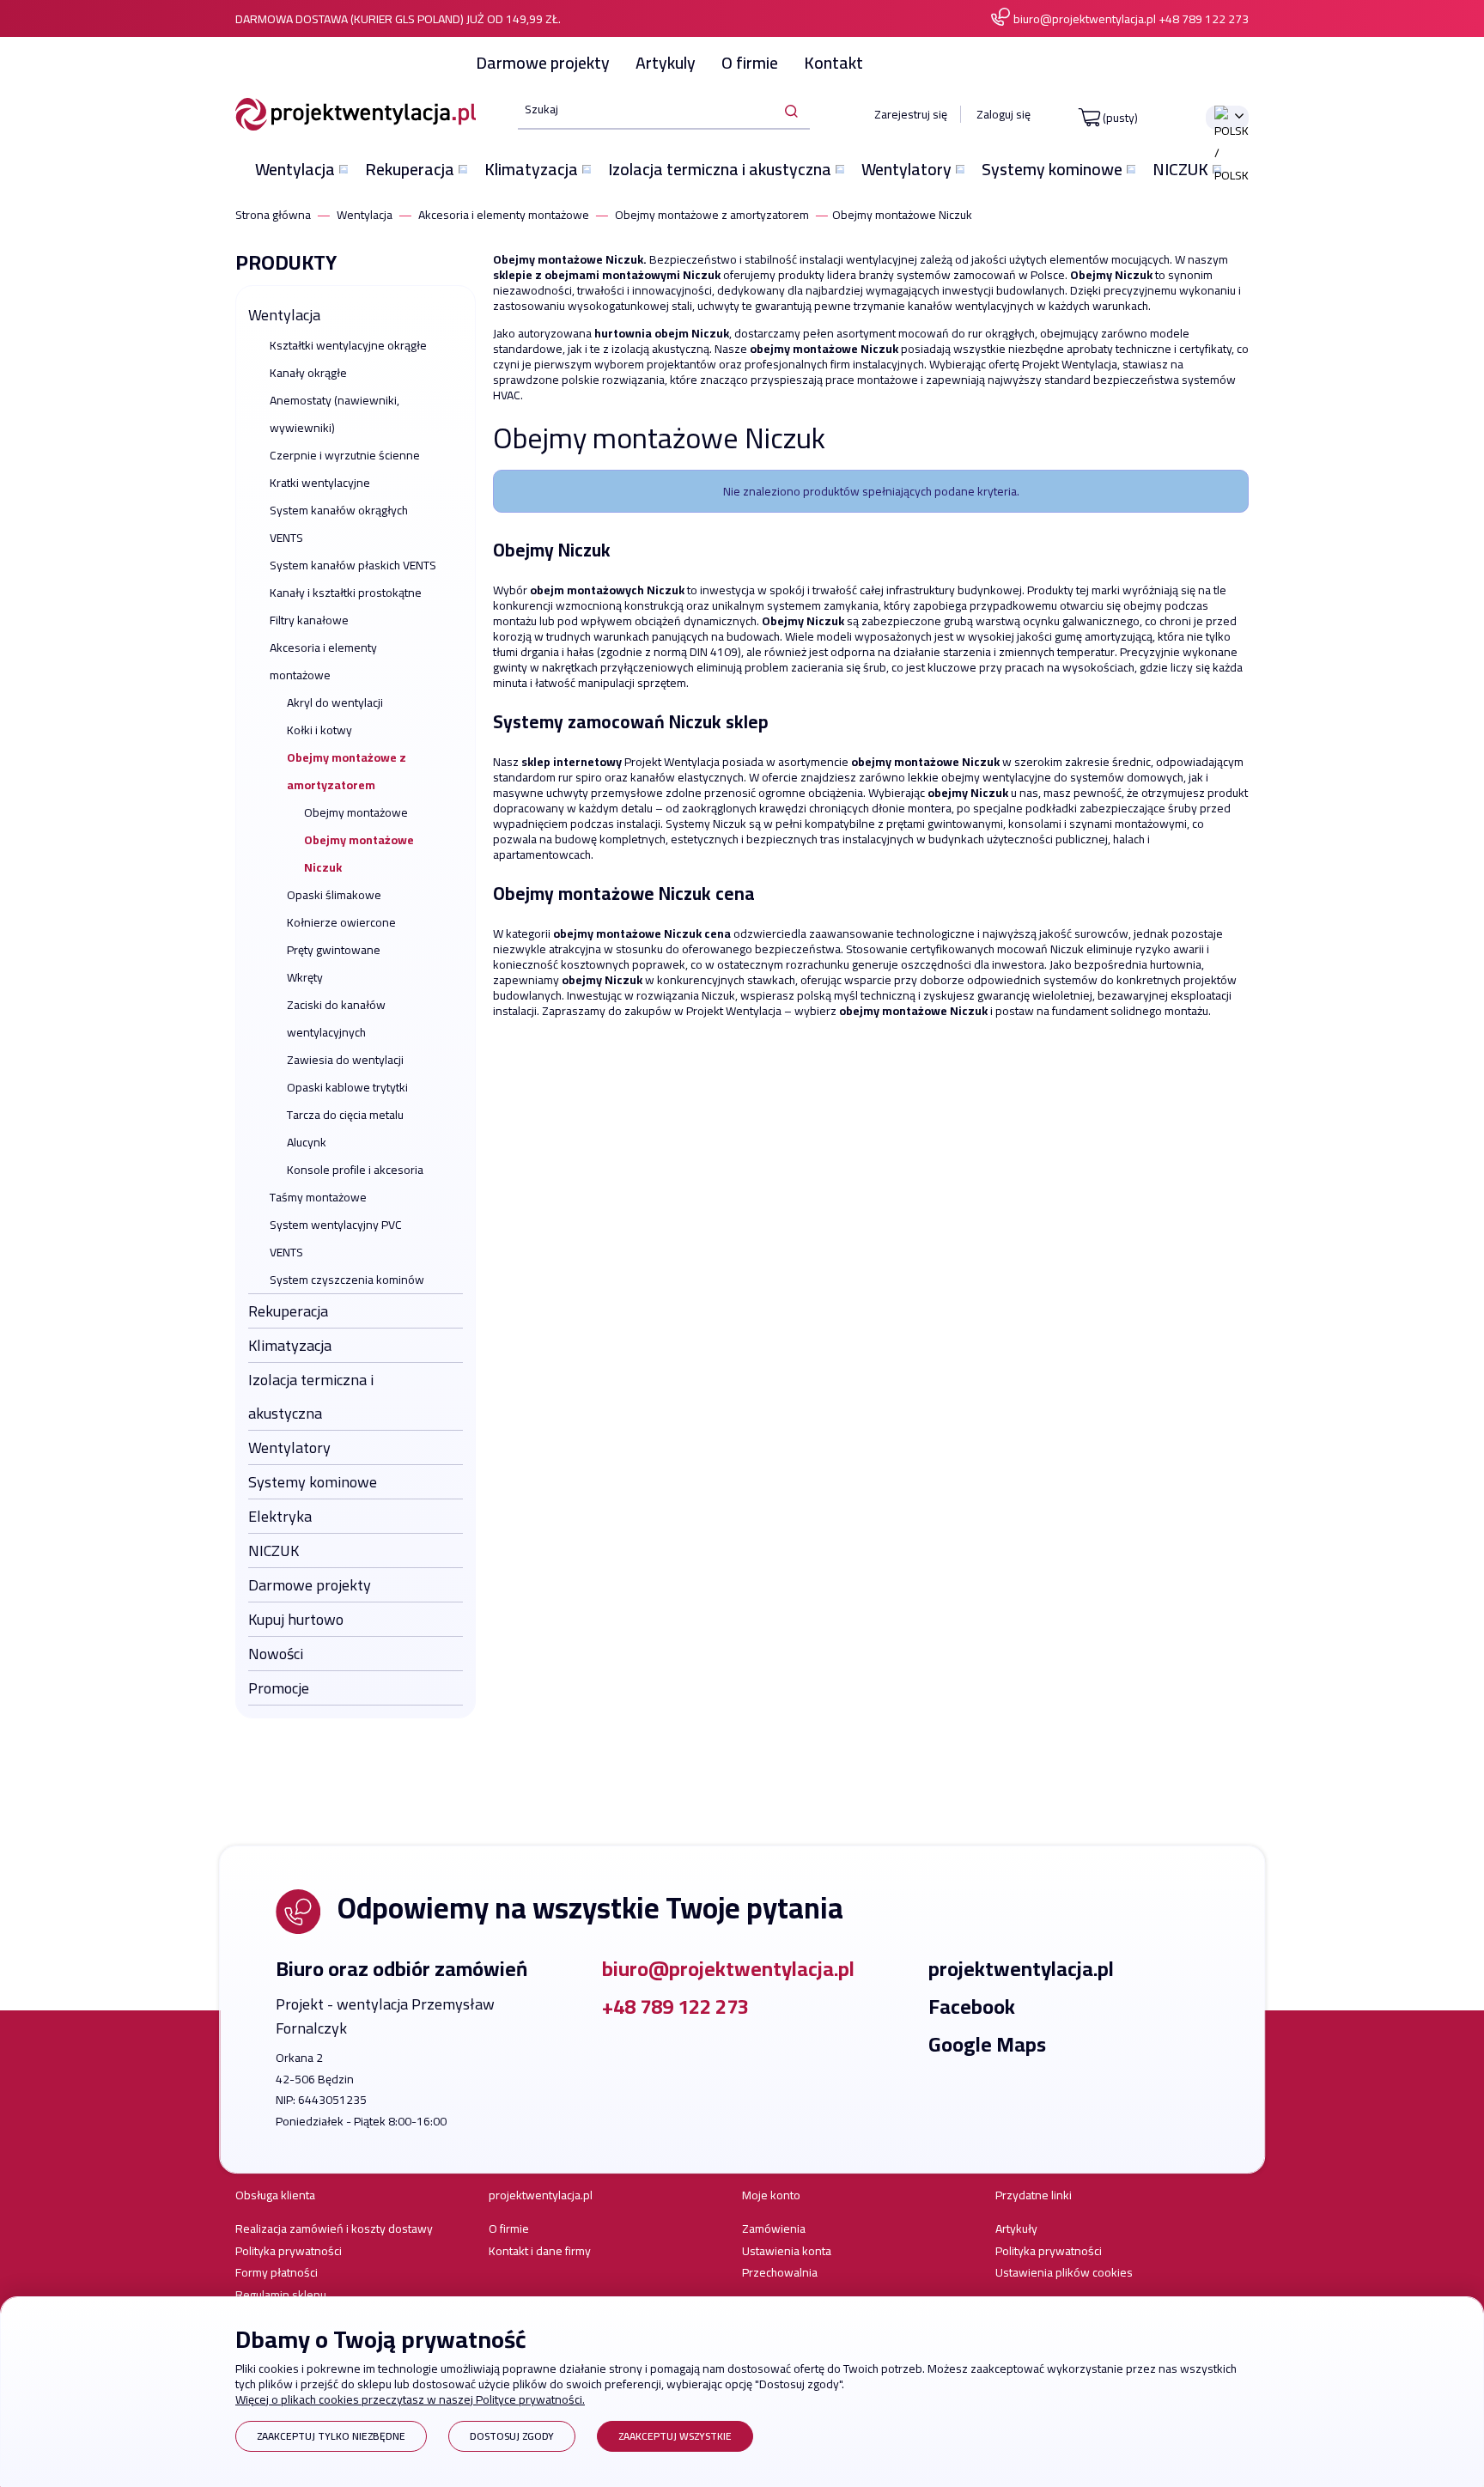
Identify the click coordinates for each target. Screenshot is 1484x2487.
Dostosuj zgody (512, 2436)
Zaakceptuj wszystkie (675, 2436)
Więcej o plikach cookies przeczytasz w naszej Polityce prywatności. (410, 2399)
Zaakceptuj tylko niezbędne (331, 2436)
